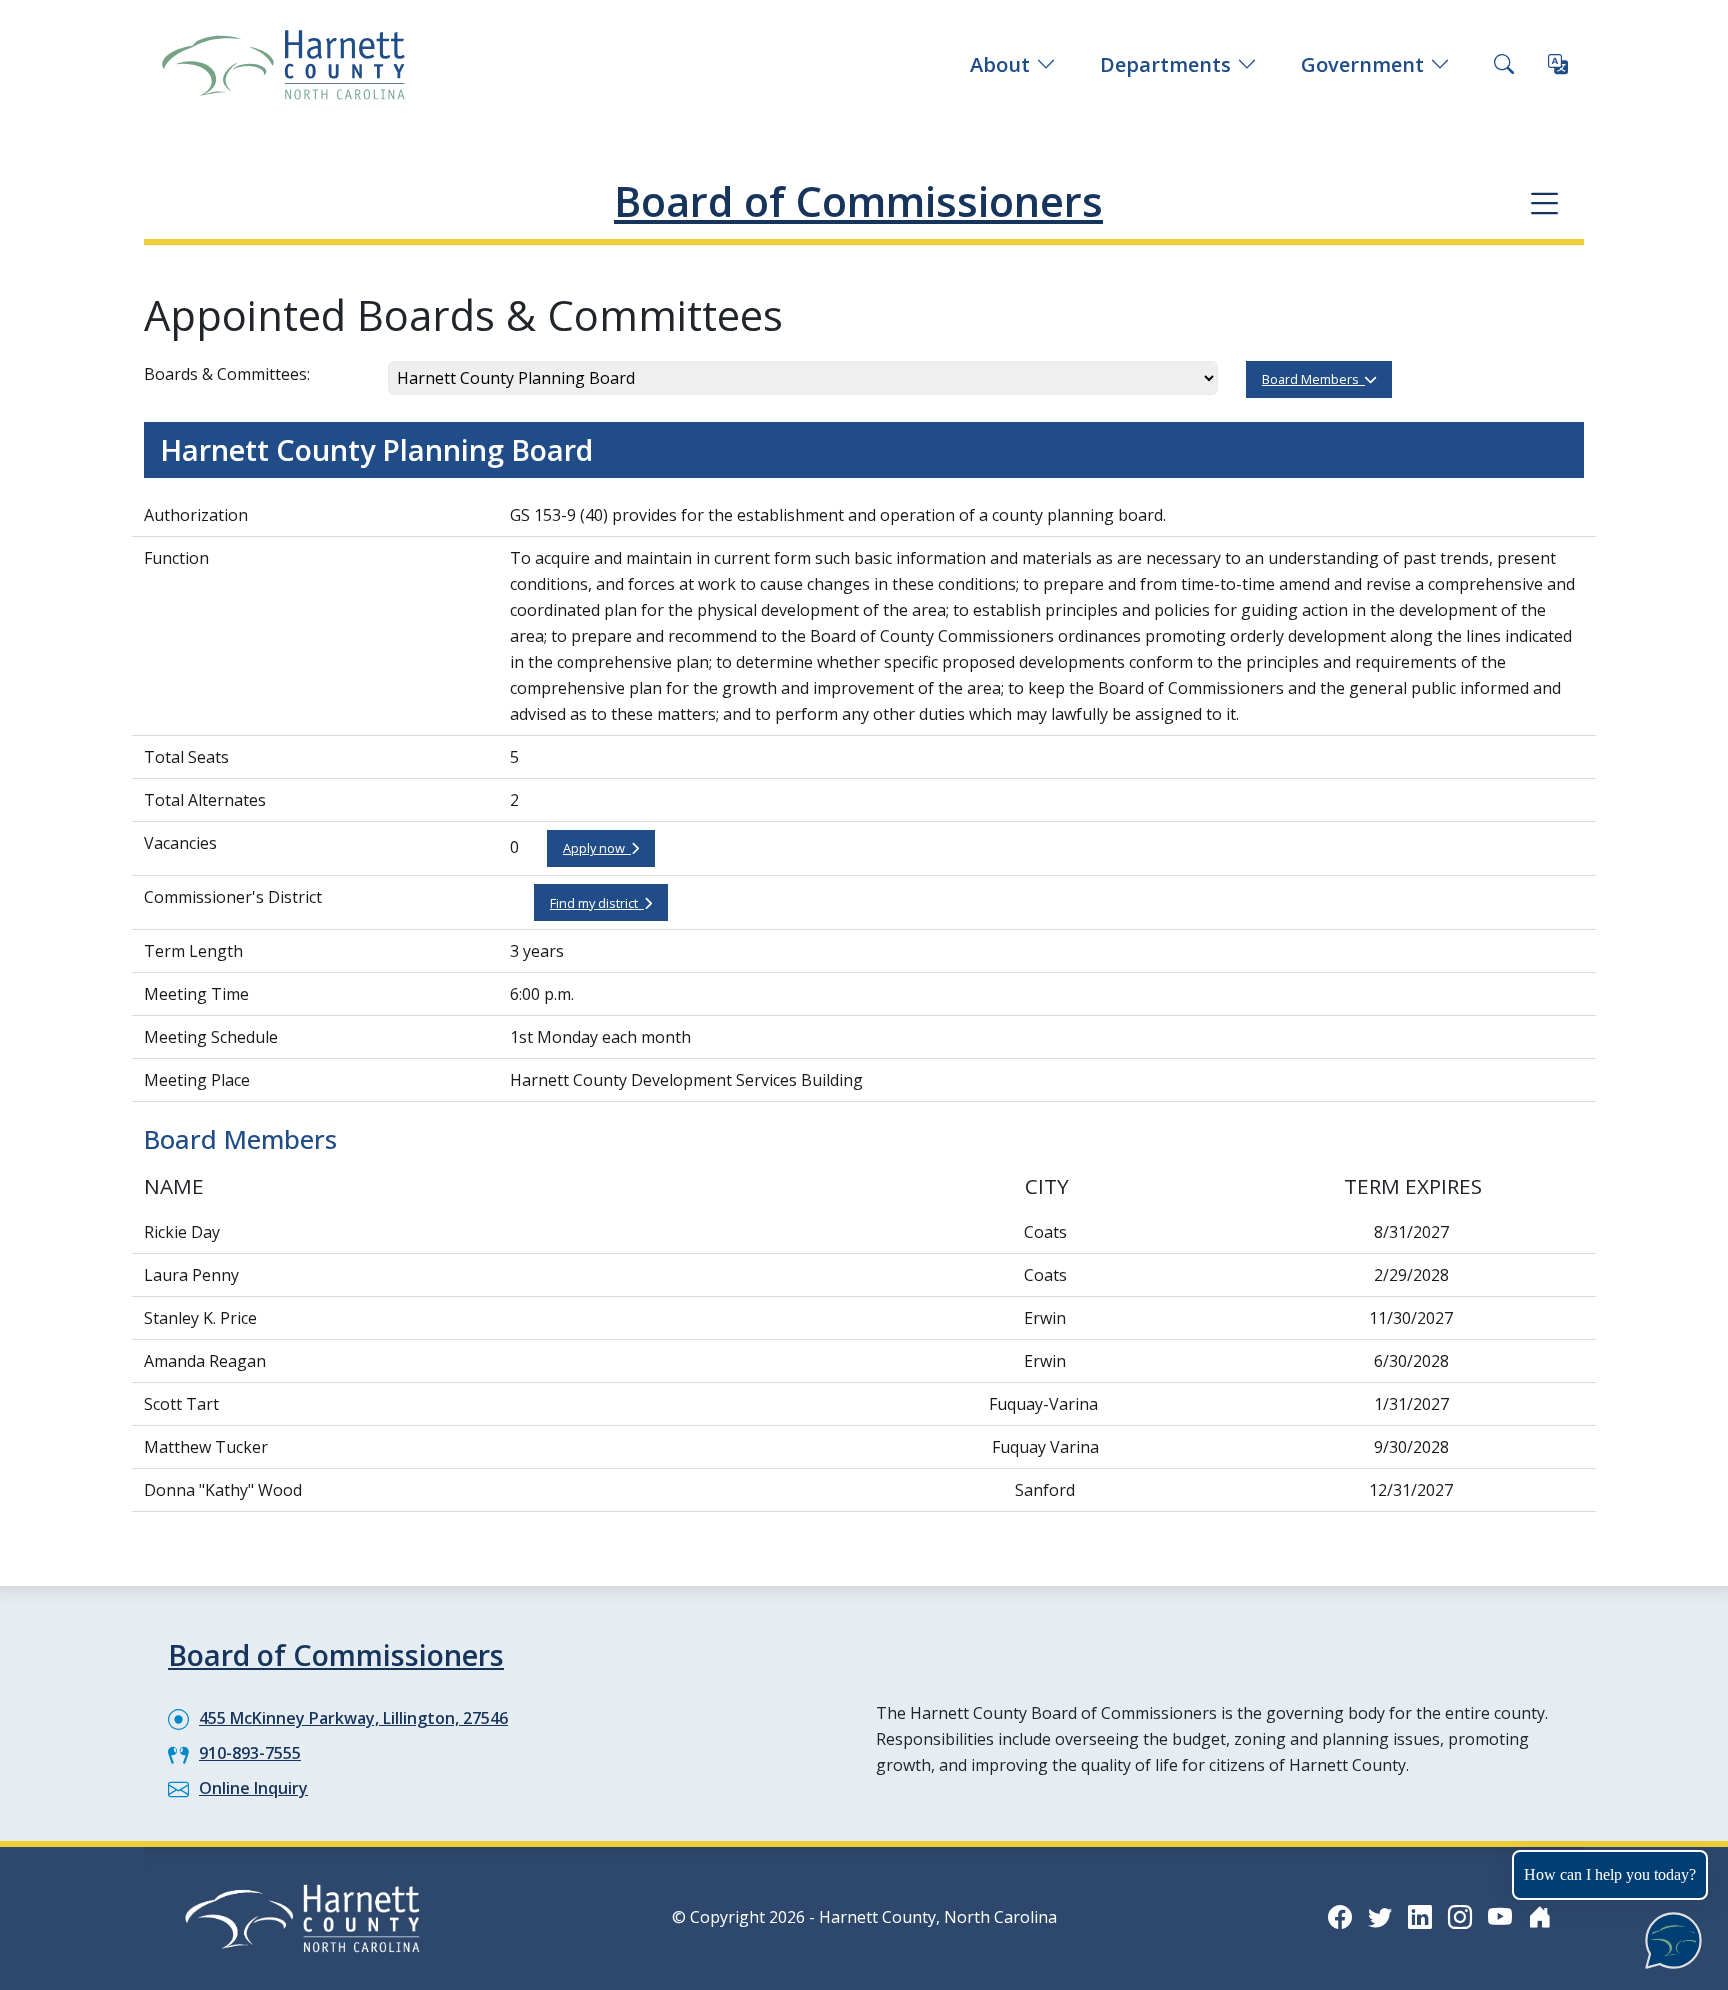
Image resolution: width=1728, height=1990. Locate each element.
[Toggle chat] (1669, 1936)
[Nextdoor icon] (1540, 1916)
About (1000, 64)
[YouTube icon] (1500, 1916)
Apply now (597, 848)
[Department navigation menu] (1544, 202)
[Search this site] (1504, 65)
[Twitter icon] (1380, 1916)
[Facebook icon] (1340, 1916)
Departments (1165, 64)
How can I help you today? (1610, 1874)
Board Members (1313, 379)
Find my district (597, 903)
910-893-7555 (250, 1753)
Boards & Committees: (227, 374)
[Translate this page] (1558, 65)
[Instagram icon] (1460, 1916)
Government (1362, 64)
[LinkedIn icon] (1420, 1916)
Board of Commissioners (858, 201)
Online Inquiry (253, 1788)
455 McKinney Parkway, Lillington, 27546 (353, 1718)
